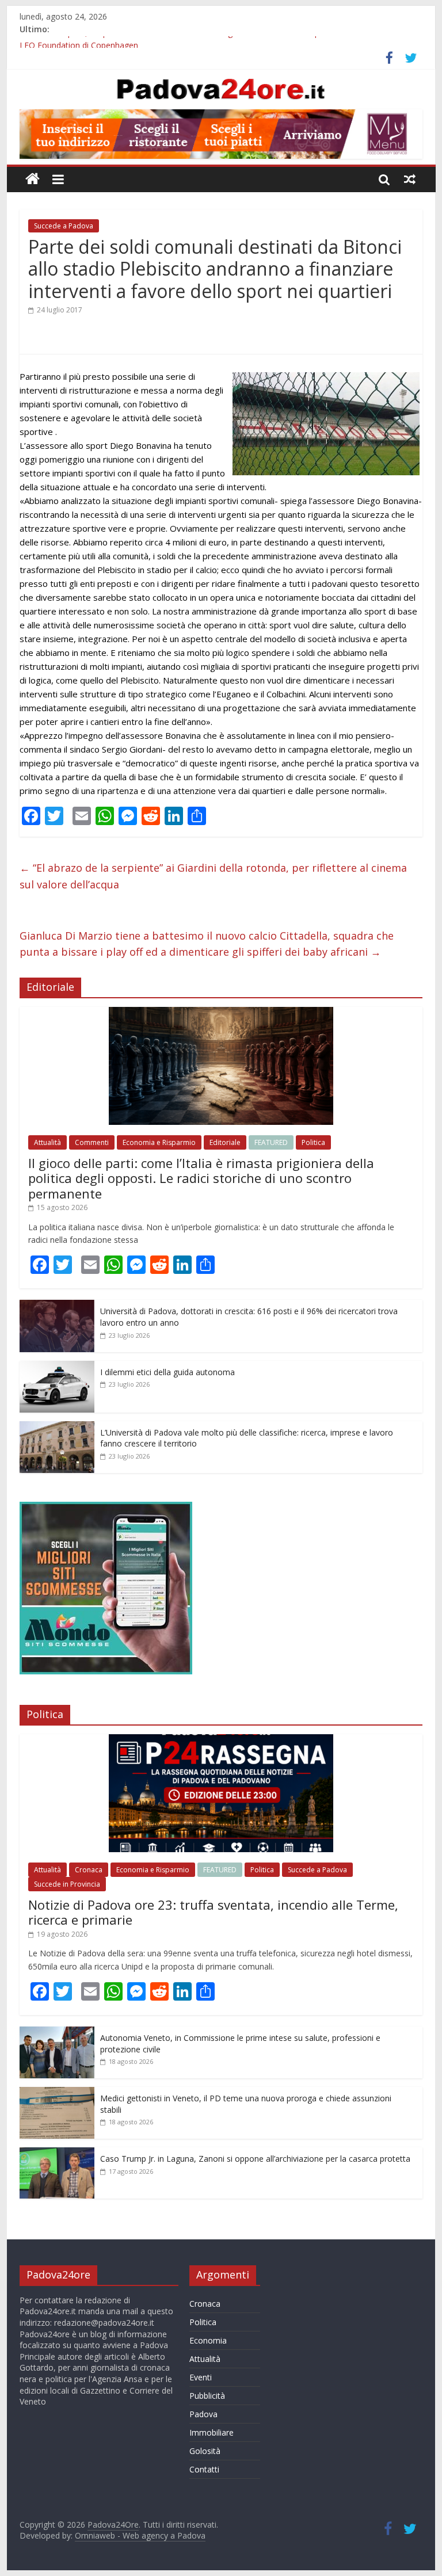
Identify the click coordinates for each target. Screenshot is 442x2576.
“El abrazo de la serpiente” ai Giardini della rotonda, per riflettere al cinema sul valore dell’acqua (213, 876)
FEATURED (271, 1142)
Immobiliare (212, 2432)
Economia (208, 2340)
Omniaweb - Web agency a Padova (140, 2535)
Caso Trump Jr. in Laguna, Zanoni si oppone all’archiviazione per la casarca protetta (255, 2159)
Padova (203, 2414)
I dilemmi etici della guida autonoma (167, 1372)
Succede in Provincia (67, 1884)
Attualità (47, 1142)
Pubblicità (207, 2396)
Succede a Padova (64, 226)
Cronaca (89, 1870)
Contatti (204, 2469)
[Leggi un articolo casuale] (410, 179)
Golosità (205, 2451)
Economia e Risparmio (159, 1142)
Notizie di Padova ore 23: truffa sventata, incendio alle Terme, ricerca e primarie (213, 1912)
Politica (313, 1142)
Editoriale (225, 1142)
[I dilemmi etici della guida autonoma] (57, 1367)
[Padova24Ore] (33, 179)
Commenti (92, 1142)
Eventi (201, 2377)
